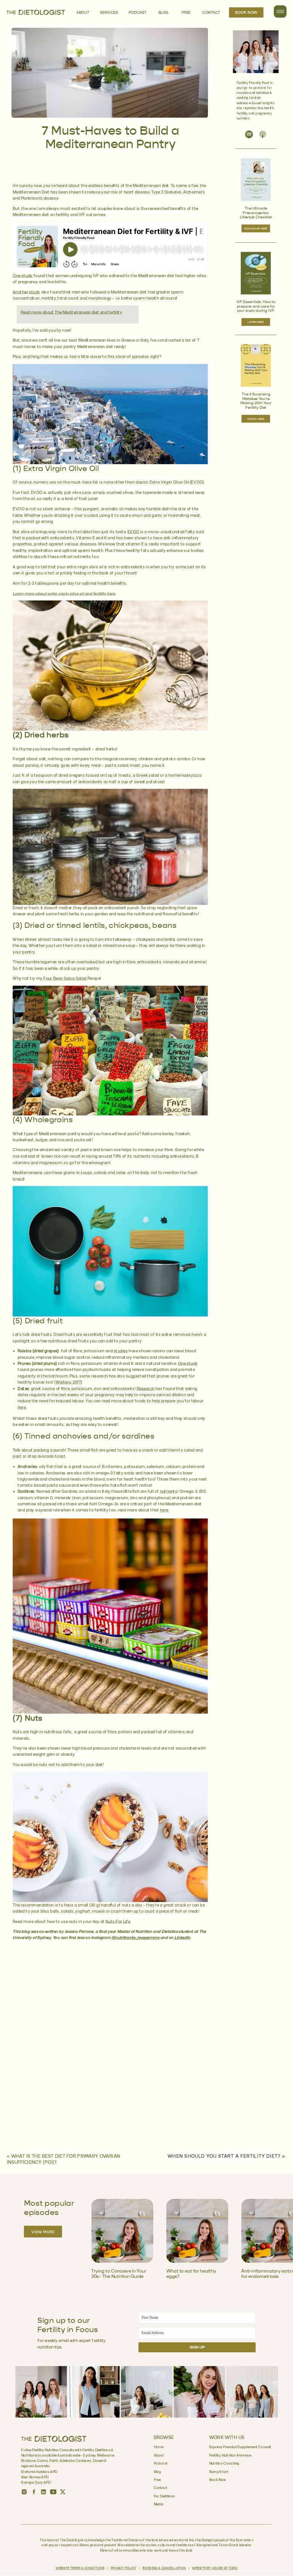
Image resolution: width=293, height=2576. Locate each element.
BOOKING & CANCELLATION (164, 2569)
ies (125, 1351)
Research (146, 1389)
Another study (26, 292)
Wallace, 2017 (68, 1382)
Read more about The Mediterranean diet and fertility (71, 312)
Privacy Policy (123, 2569)
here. (22, 1407)
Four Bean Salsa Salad (65, 979)
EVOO (133, 532)
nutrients (169, 1492)
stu (117, 1351)
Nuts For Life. (118, 1921)
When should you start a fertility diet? (224, 2157)
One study (23, 276)
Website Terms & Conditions (80, 2569)
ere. (165, 1510)
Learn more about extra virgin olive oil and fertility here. (64, 594)
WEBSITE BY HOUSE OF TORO (215, 2569)
